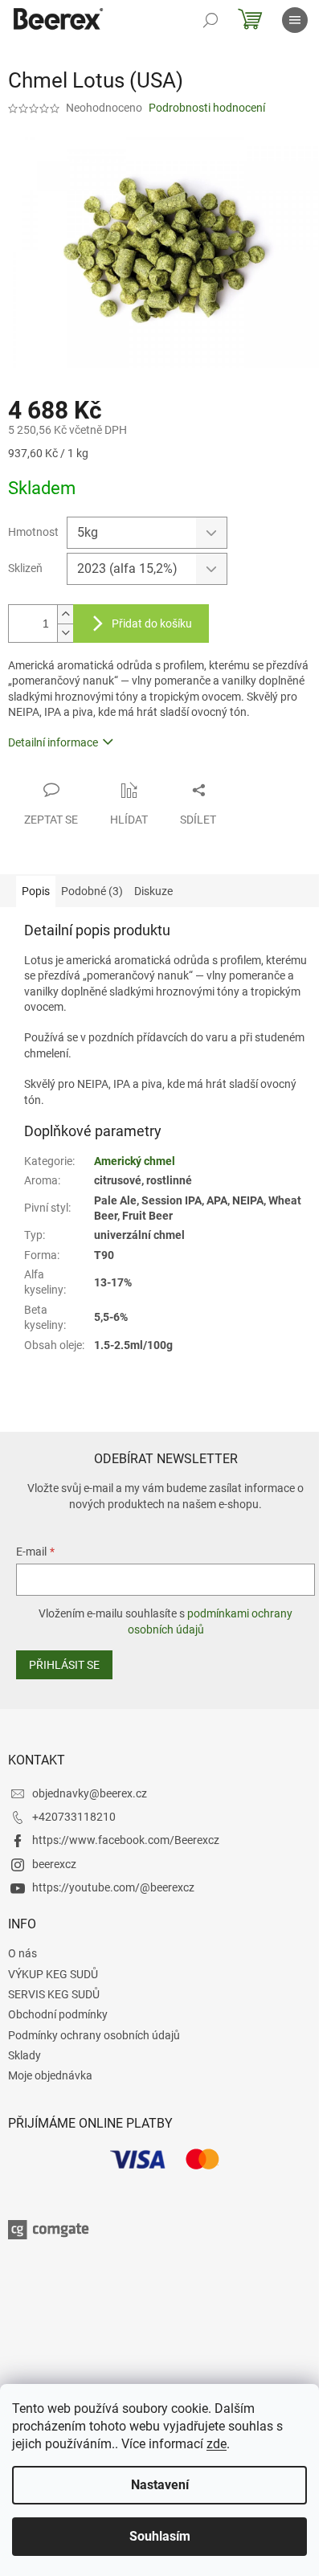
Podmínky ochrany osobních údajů (94, 2035)
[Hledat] (210, 20)
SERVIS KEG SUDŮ (54, 1994)
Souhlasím (160, 2536)
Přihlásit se (64, 1665)
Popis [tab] (36, 891)
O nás (22, 1953)
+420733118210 (74, 1817)
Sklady (25, 2055)
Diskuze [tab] (153, 891)
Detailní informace (53, 742)
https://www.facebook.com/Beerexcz (126, 1840)
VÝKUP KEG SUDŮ (53, 1974)
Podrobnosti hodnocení (207, 108)
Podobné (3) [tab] (92, 891)
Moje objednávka (50, 2075)
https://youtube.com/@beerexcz (113, 1887)
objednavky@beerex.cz (90, 1793)
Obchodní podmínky (58, 2014)
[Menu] (295, 20)
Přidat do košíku (152, 624)
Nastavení (160, 2485)
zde (217, 2444)
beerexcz (54, 1864)
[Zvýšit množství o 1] (65, 614)
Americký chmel (135, 1161)
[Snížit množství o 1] (65, 633)
